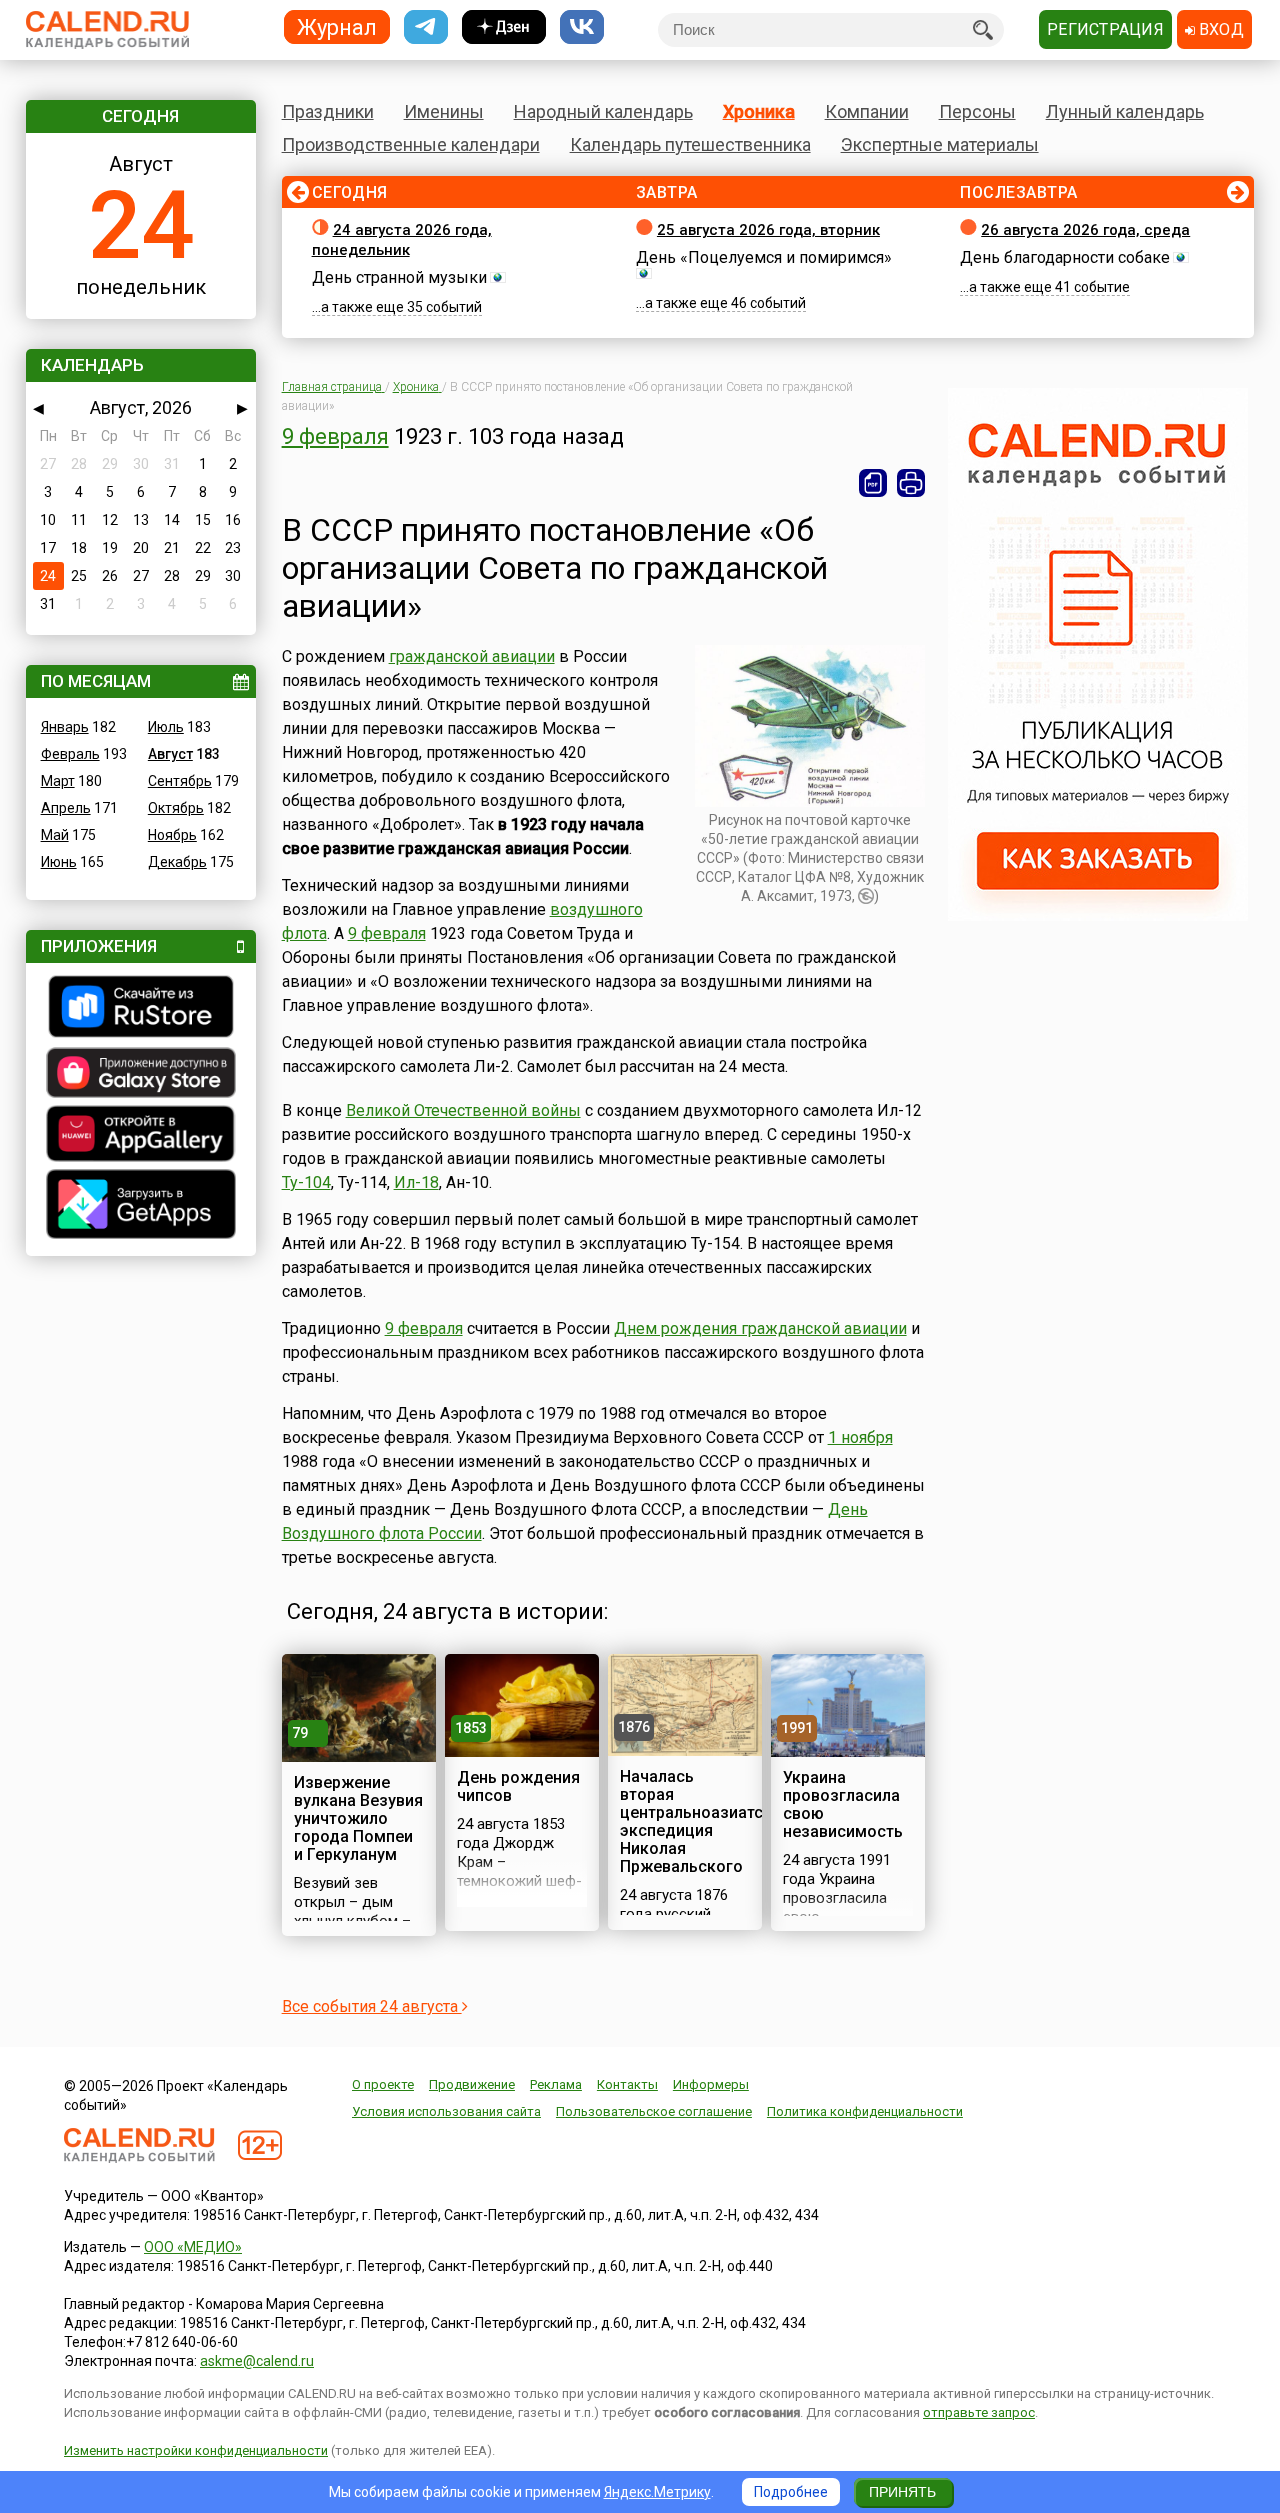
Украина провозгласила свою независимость (843, 1804)
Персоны (977, 111)
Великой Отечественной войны (463, 1110)
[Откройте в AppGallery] (141, 1136)
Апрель (66, 808)
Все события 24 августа (372, 2006)
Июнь (59, 862)
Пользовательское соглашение (654, 2111)
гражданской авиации (472, 656)
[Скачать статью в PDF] (873, 483)
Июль (166, 727)
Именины (444, 111)
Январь (65, 727)
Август (170, 754)
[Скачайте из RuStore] (141, 1009)
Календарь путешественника (690, 144)
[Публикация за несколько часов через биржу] (1098, 916)
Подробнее (791, 2492)
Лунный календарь (1125, 111)
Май (55, 835)
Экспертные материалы (940, 144)
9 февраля (335, 436)
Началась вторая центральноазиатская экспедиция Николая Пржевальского (705, 1821)
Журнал (337, 26)
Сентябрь (180, 781)
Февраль (70, 754)
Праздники (328, 111)
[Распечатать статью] (911, 483)
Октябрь (176, 808)
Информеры (711, 2084)
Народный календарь (603, 111)
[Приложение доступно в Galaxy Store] (141, 1075)
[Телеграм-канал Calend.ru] (426, 27)
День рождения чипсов (518, 1786)
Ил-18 (416, 1182)
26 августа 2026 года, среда (1085, 230)
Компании (867, 111)
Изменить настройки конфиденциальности (196, 2450)
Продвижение (472, 2084)
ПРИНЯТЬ (902, 2492)
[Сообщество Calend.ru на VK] (582, 27)
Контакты (627, 2084)
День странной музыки (399, 277)
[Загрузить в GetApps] (141, 1206)
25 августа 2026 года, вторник (768, 230)
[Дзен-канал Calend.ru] (504, 27)
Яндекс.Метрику (657, 2492)
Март (58, 781)
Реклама (556, 2084)
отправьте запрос (979, 2412)
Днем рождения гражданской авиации (760, 1328)
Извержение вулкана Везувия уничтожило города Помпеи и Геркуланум (358, 1818)
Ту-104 (306, 1182)
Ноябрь (172, 835)
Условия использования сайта (446, 2111)
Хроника (759, 111)
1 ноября (860, 1437)
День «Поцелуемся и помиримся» (764, 257)
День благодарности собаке (1065, 257)
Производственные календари (411, 144)
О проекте (383, 2084)
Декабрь (177, 862)
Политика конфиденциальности (865, 2111)
